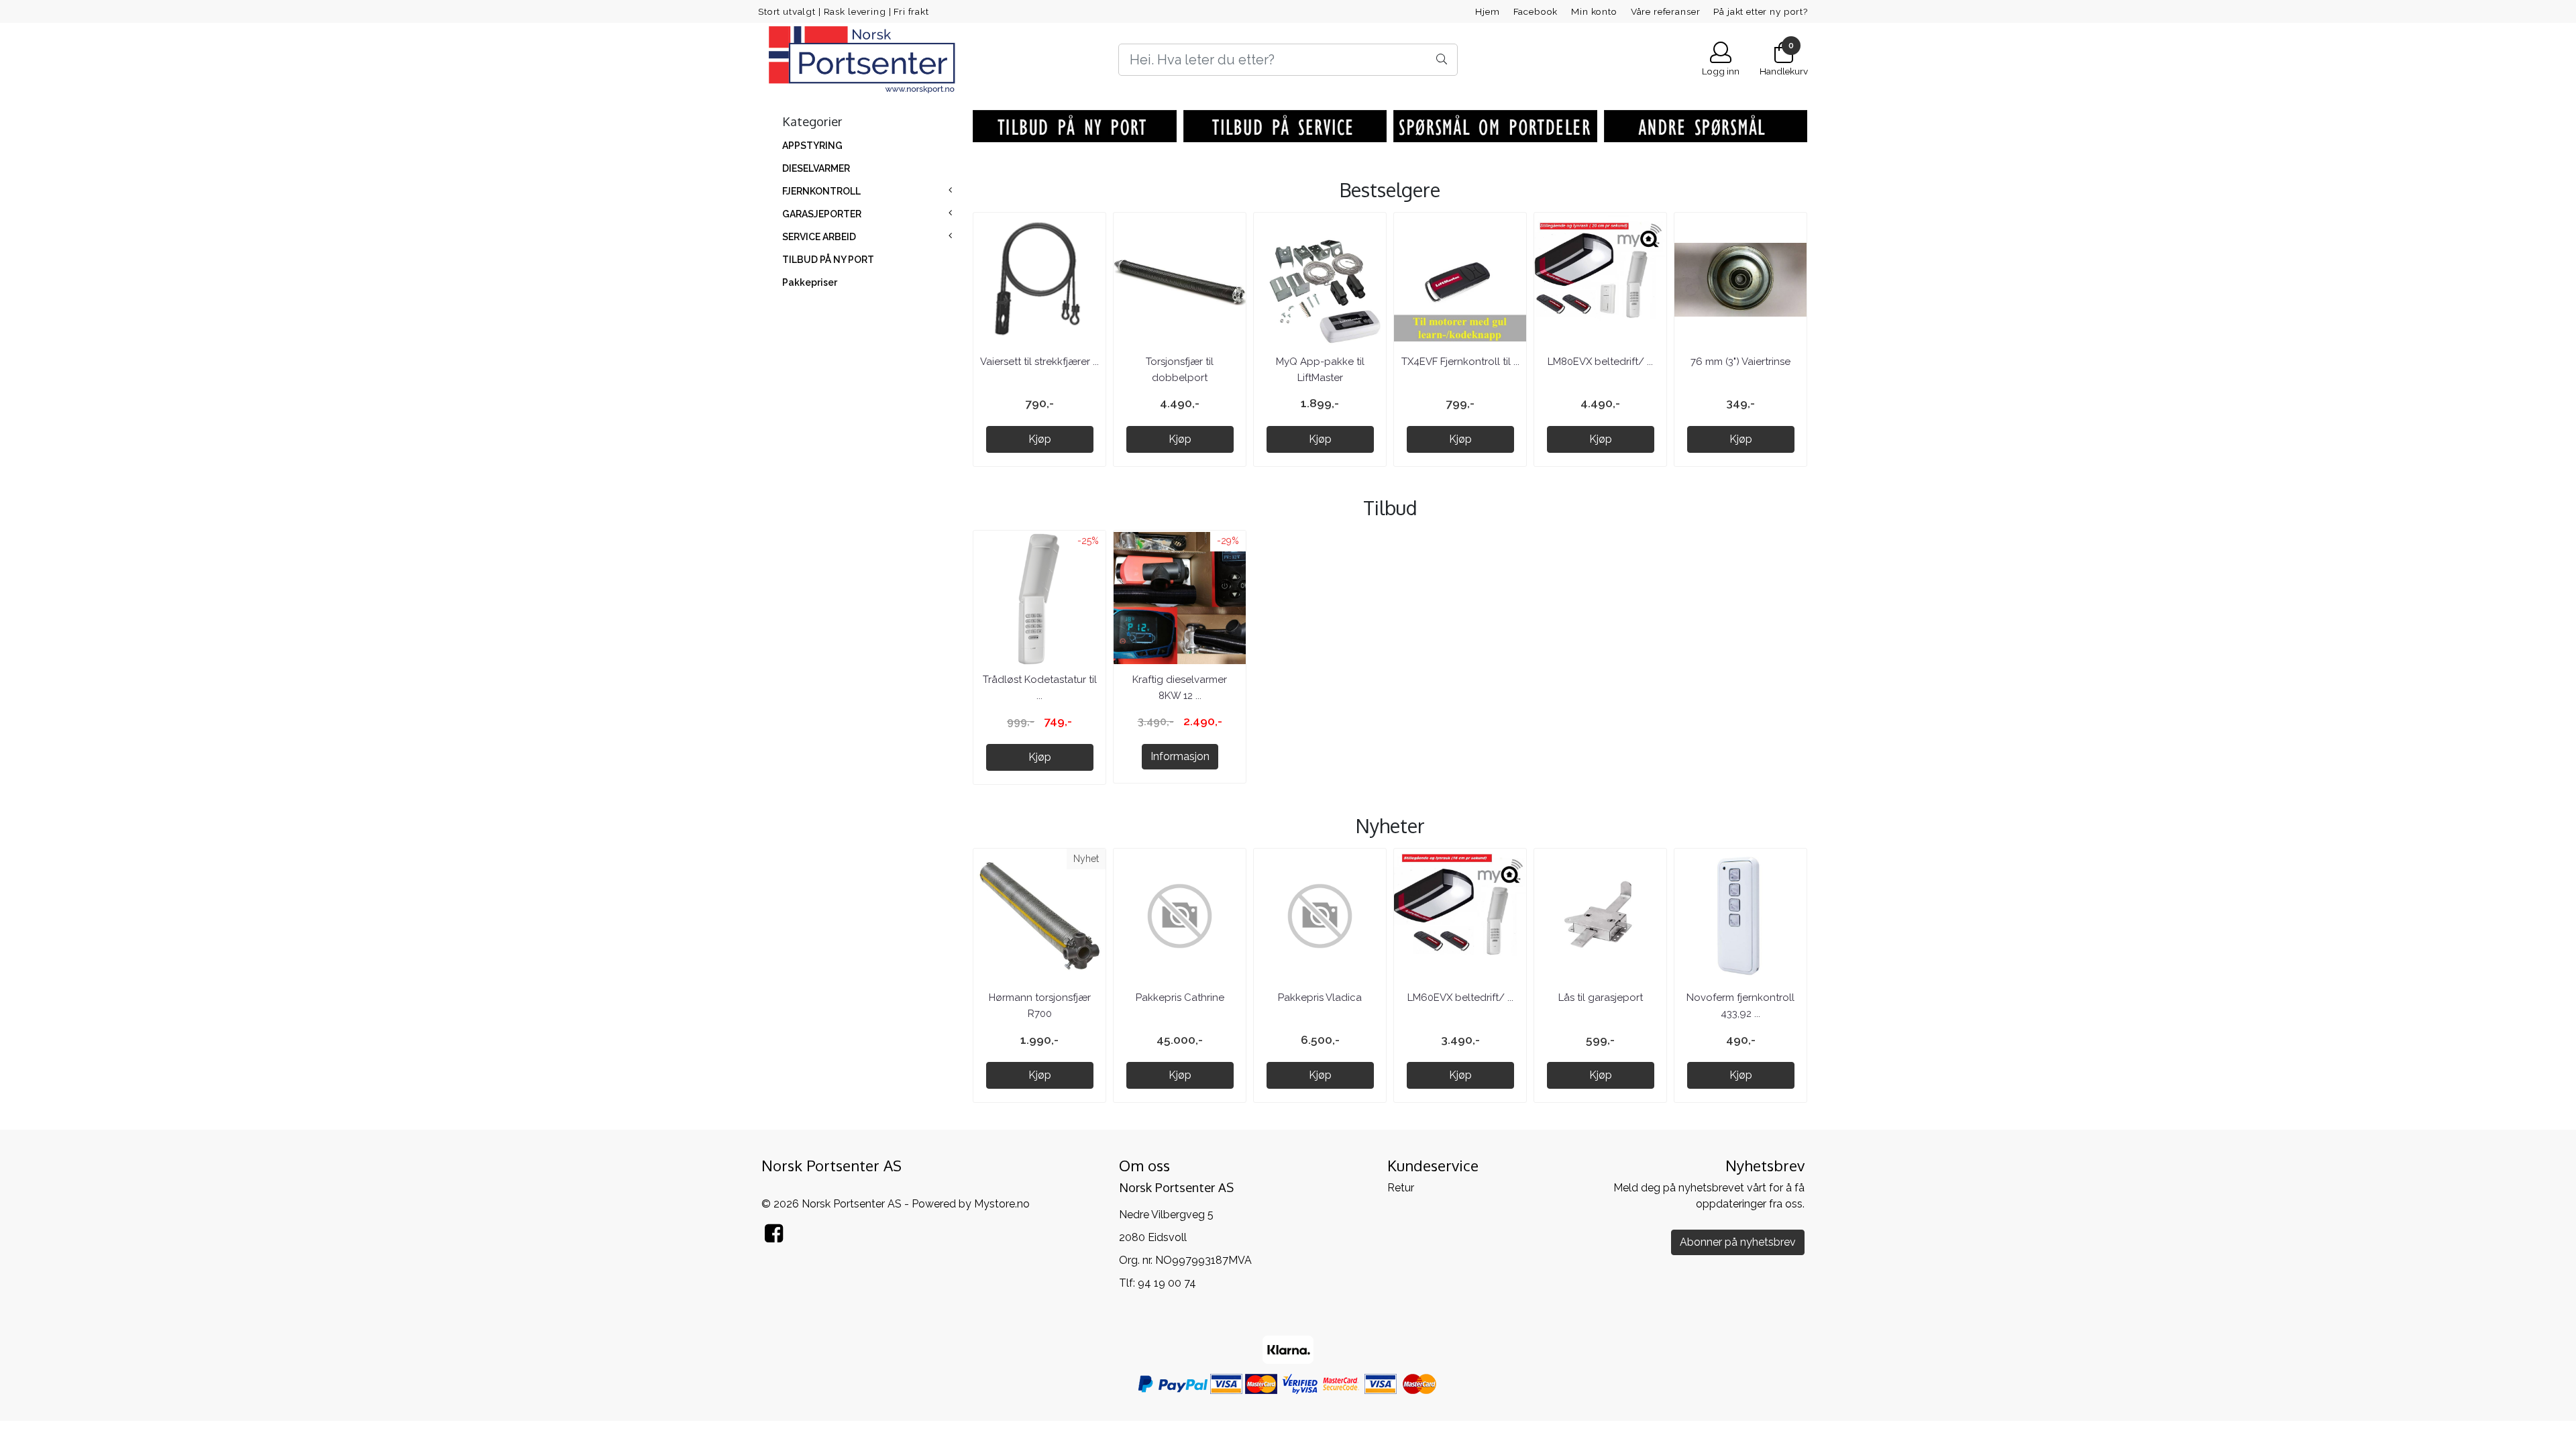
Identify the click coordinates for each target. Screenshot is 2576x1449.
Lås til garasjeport (1601, 998)
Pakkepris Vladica (1320, 998)
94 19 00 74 (1167, 1283)
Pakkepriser (810, 282)
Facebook (1536, 11)
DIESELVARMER (816, 168)
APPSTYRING (812, 146)
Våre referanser (1666, 11)
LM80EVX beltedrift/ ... (1600, 362)
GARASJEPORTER (822, 214)
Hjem (1487, 11)
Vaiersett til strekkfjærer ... (1039, 362)
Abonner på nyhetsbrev (1738, 1242)
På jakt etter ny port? (1761, 11)
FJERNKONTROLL (821, 191)
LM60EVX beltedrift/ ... (1460, 998)
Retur (1401, 1188)
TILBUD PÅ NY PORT (828, 260)
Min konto (1594, 11)
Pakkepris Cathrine (1180, 998)
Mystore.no (1002, 1204)
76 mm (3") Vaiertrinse (1740, 362)
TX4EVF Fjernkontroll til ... (1460, 362)
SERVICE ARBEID (819, 237)
